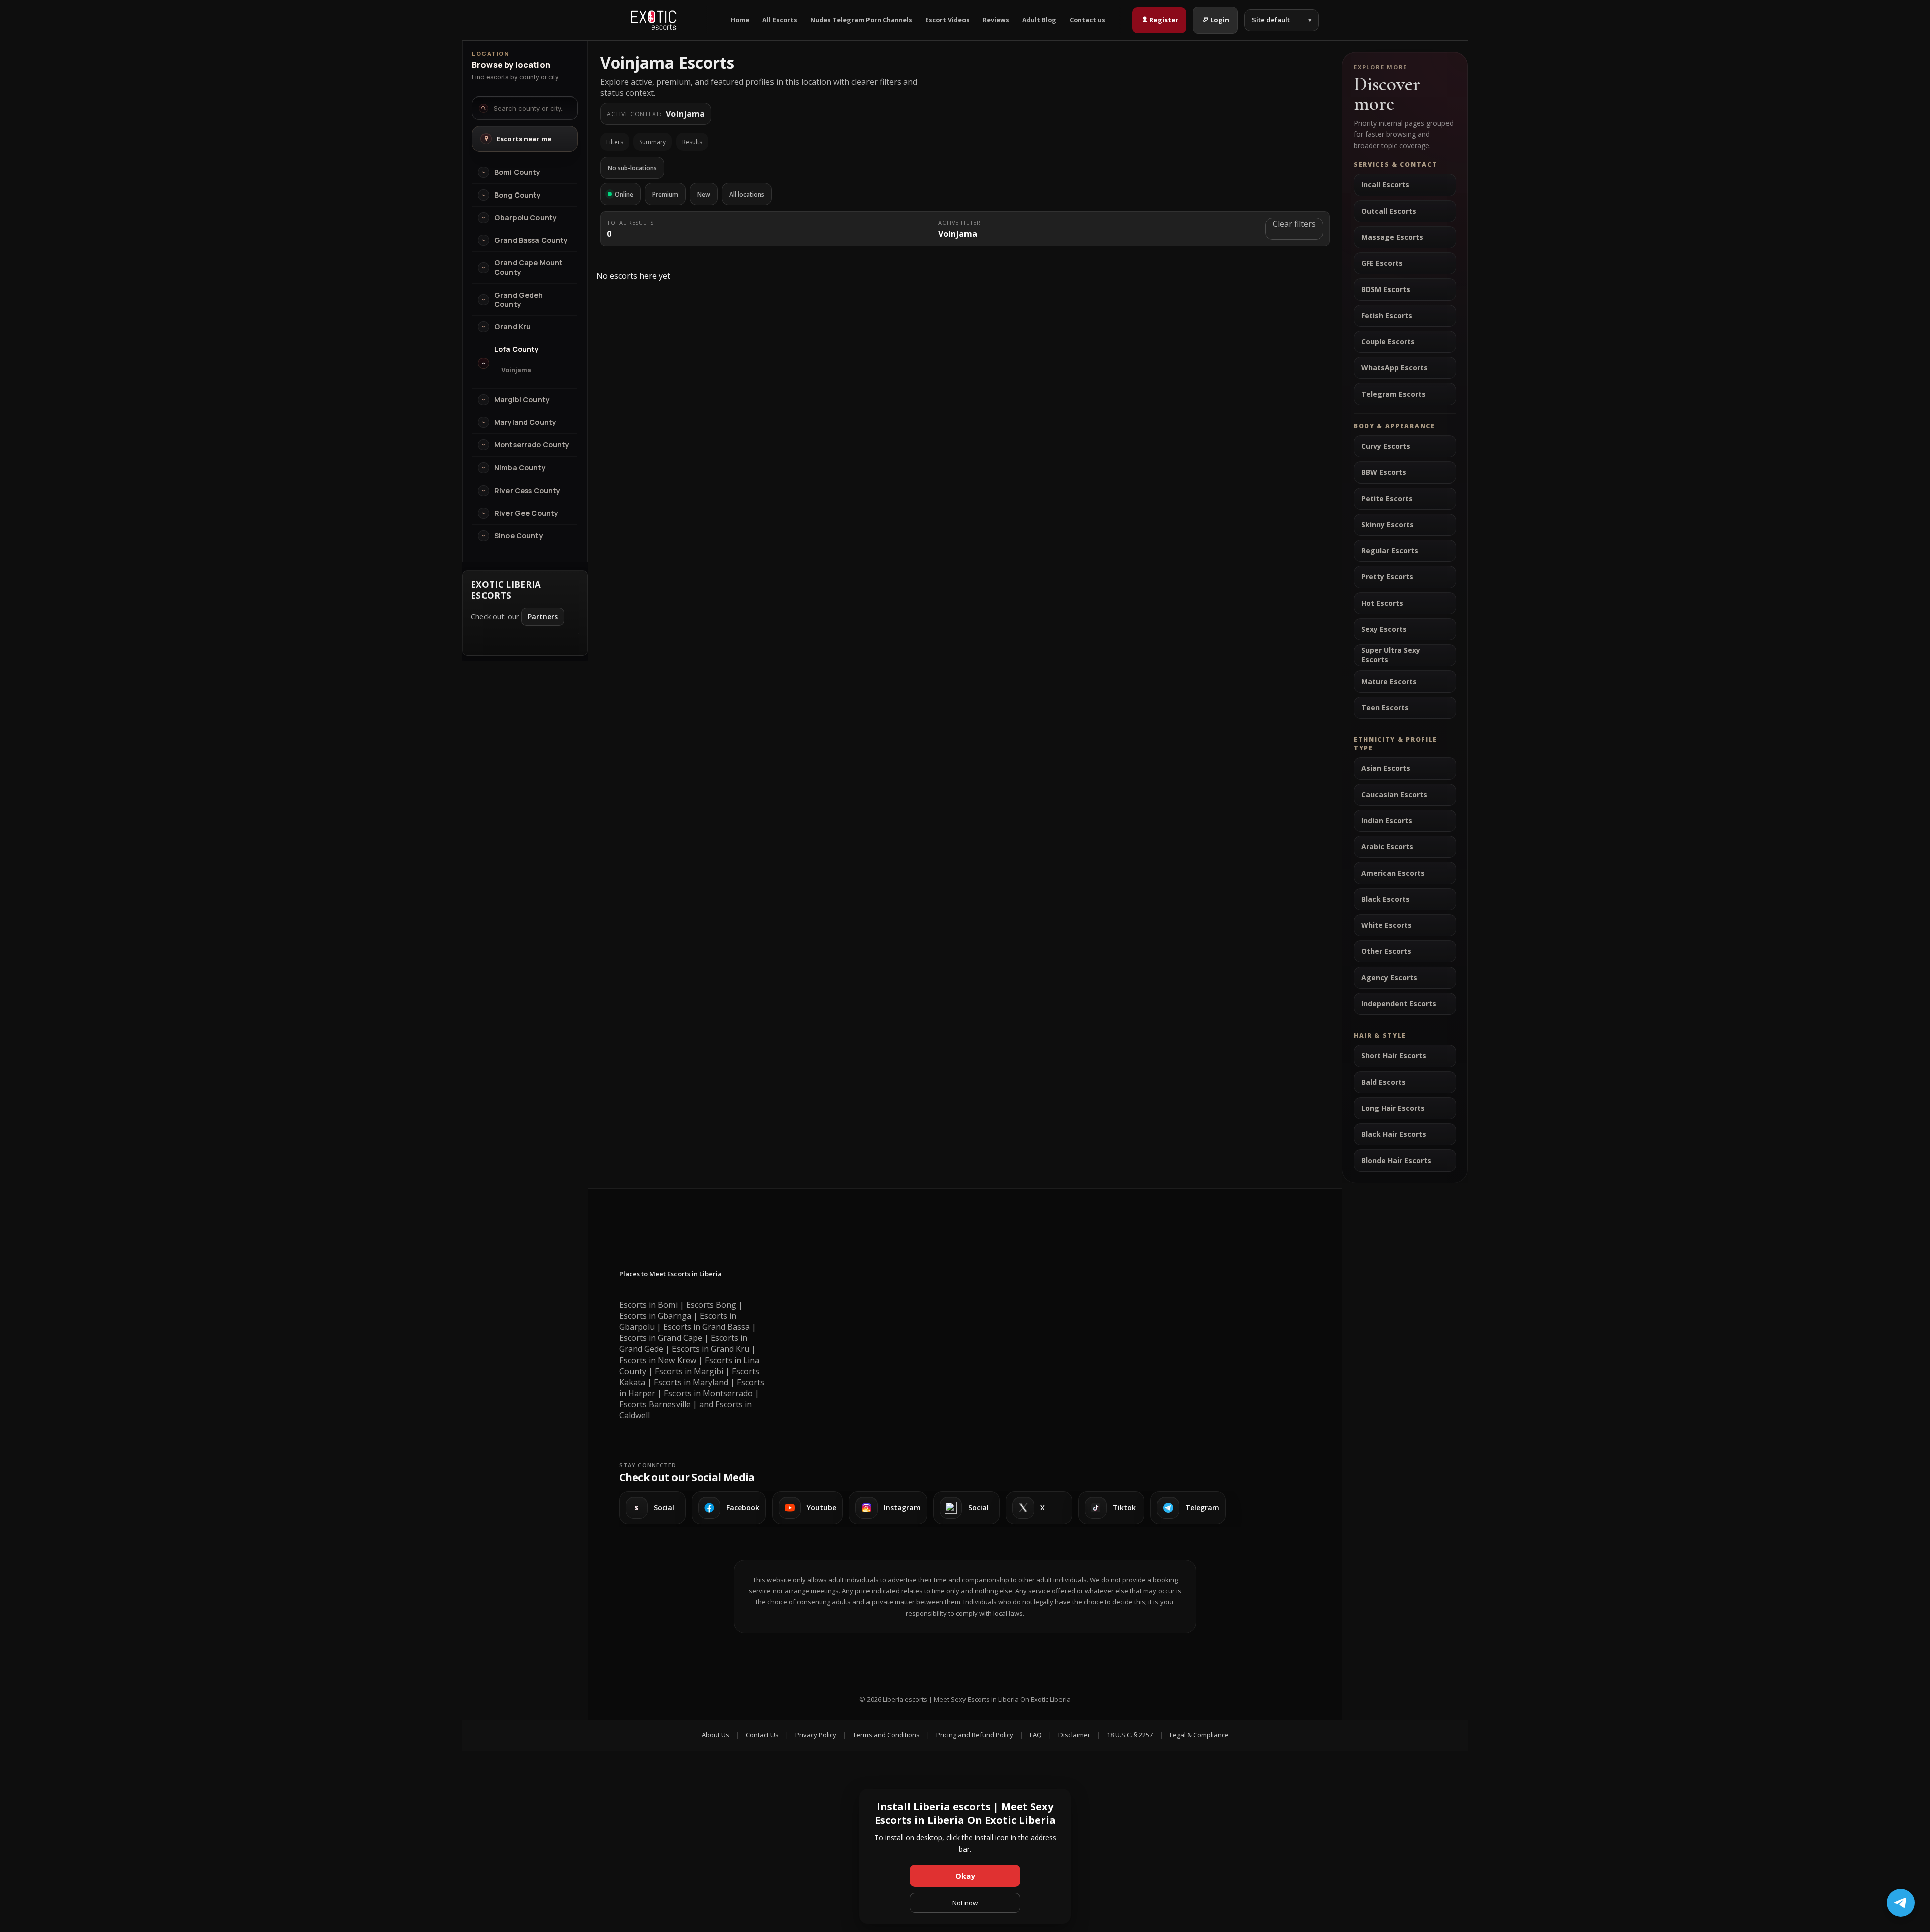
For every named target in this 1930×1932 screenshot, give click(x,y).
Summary (653, 142)
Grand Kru (512, 327)
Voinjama (516, 370)
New (704, 194)
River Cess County (527, 491)
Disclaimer (1074, 1735)
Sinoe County (519, 536)
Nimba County (520, 468)
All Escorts (780, 20)
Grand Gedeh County (519, 300)
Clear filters (1294, 224)
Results (692, 142)
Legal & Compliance (1199, 1735)
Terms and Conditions (886, 1735)
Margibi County (522, 400)
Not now (965, 1903)
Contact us (1087, 20)
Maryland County (525, 422)
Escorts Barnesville (655, 1404)
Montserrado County (532, 445)
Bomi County (517, 172)
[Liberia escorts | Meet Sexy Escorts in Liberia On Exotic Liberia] (654, 20)
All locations (747, 194)
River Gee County (526, 513)
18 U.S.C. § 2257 (1130, 1735)
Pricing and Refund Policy (975, 1735)
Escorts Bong (711, 1305)
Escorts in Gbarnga (655, 1316)
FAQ (1036, 1735)
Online (624, 194)
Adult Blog (1039, 20)
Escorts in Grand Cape (661, 1338)
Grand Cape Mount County (528, 267)
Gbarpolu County (525, 218)
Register (1164, 20)
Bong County (518, 195)
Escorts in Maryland (691, 1382)
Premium (665, 194)
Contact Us (762, 1735)
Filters (615, 142)
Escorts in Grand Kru (711, 1349)
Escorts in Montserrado (708, 1393)
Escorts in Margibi (689, 1371)
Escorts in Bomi (648, 1305)
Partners (543, 616)
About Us (715, 1735)
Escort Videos (947, 20)
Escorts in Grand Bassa (707, 1327)
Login (1220, 20)
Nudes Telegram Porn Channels (861, 20)
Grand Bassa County (531, 240)
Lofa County (517, 349)
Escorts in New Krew (658, 1360)
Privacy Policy (816, 1735)
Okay (965, 1876)
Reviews (996, 20)
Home (740, 20)
